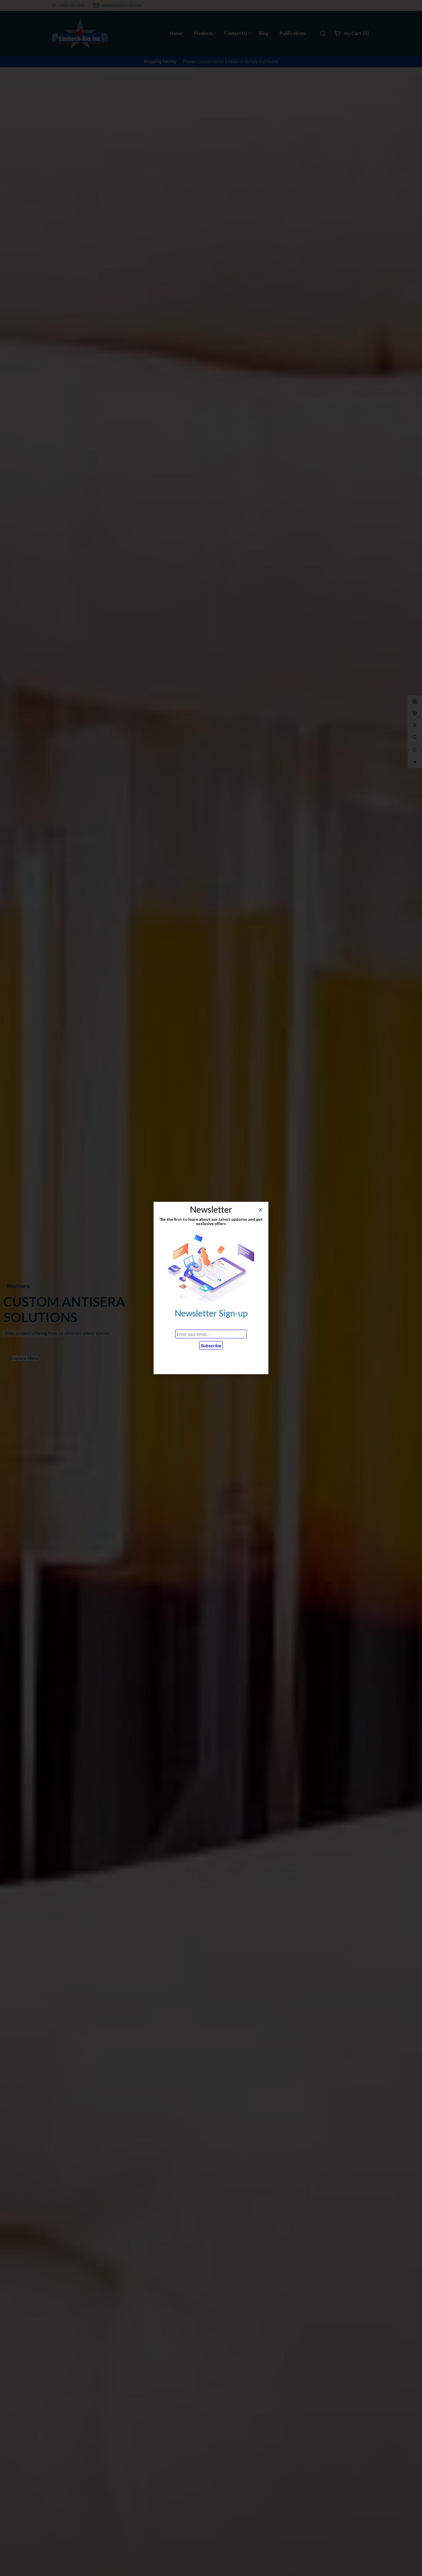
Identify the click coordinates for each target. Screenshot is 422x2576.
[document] (211, 1288)
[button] (261, 1210)
